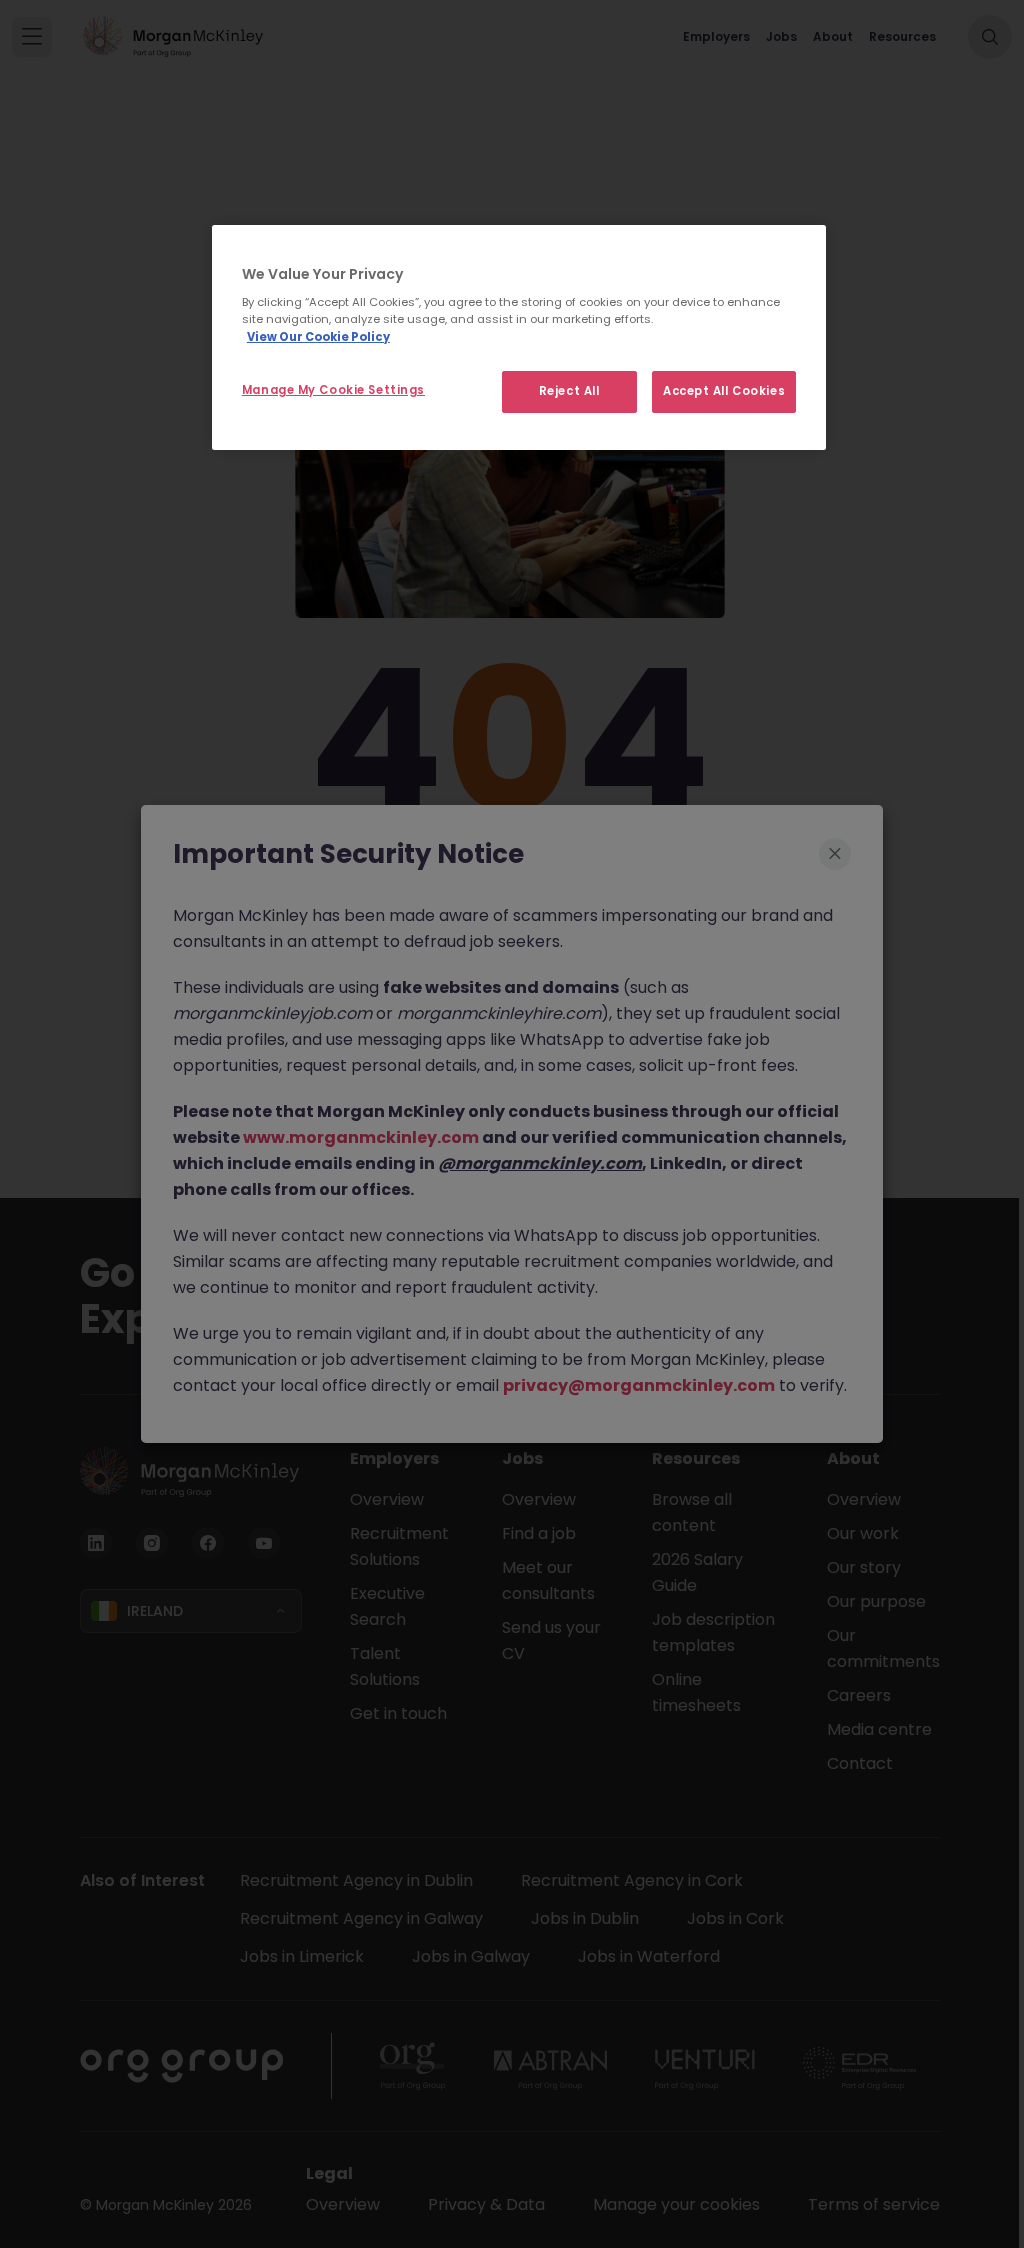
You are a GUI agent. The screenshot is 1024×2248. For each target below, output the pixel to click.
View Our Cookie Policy (318, 337)
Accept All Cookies (724, 391)
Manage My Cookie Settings (333, 390)
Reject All (569, 391)
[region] (519, 337)
